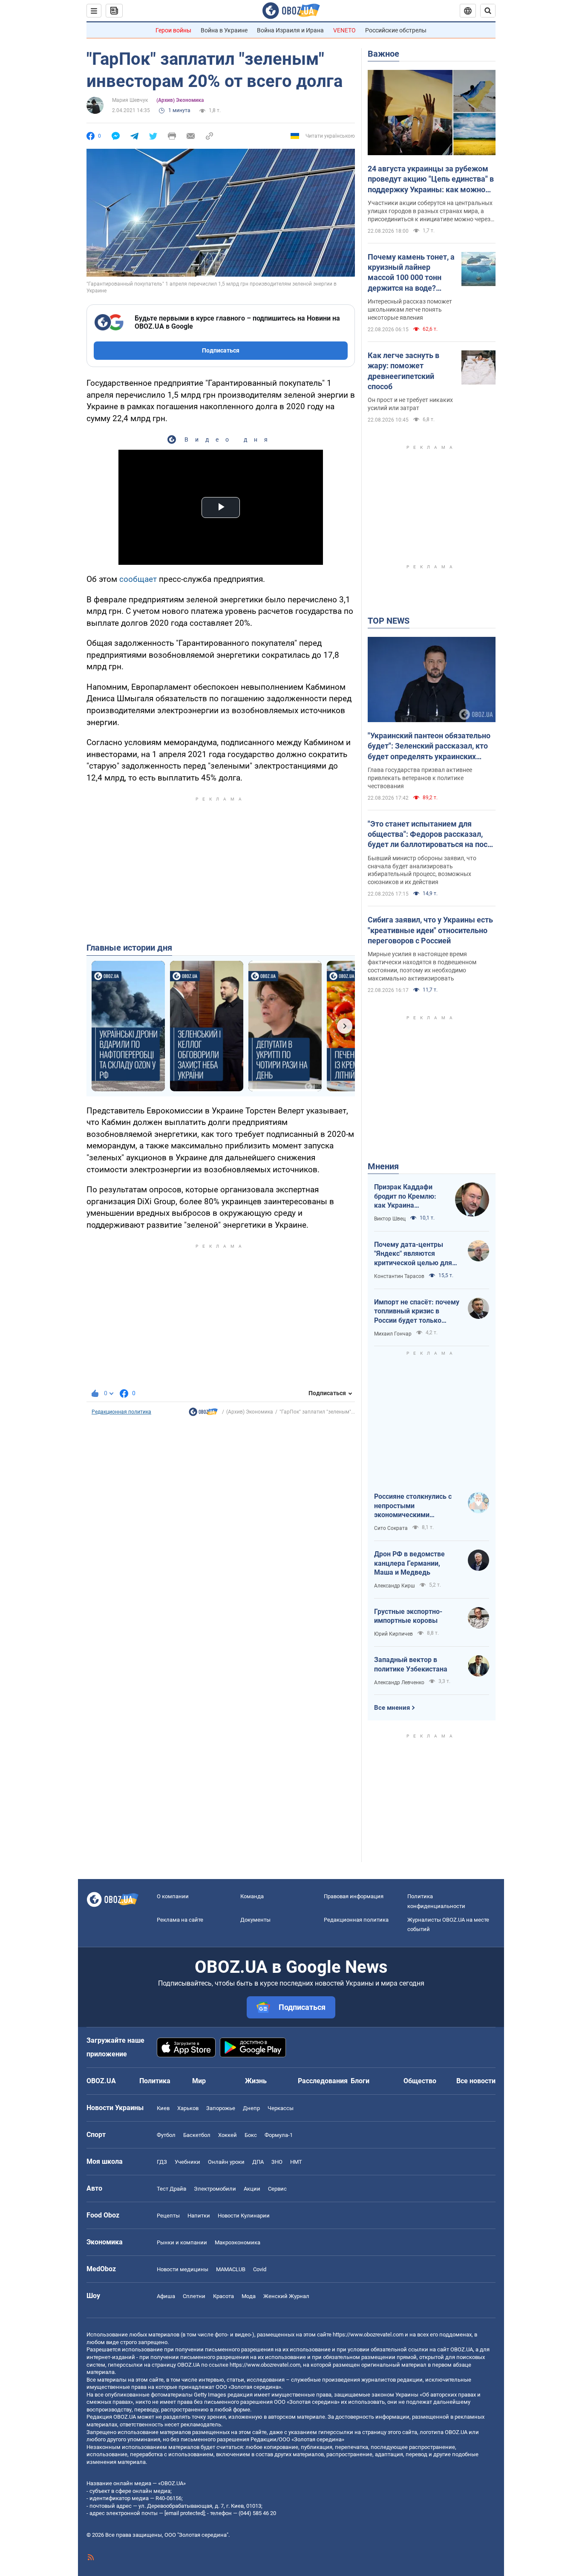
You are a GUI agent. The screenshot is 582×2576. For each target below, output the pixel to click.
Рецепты (168, 2216)
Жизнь (256, 2081)
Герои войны (173, 30)
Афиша (166, 2296)
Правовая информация (354, 1896)
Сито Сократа (391, 1528)
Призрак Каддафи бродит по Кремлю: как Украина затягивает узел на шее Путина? (405, 1197)
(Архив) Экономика (180, 100)
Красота (223, 2296)
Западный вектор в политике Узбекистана (411, 1664)
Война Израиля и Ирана (290, 30)
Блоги (360, 2081)
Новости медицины (183, 2269)
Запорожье (221, 2108)
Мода (249, 2296)
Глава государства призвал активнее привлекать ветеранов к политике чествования (420, 778)
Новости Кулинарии (244, 2216)
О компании (173, 1896)
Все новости (476, 2081)
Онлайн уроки (226, 2162)
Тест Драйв (171, 2189)
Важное (383, 54)
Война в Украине (224, 30)
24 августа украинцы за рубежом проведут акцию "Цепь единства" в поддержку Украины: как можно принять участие (431, 179)
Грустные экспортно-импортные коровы (408, 1616)
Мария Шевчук (130, 100)
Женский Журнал (286, 2296)
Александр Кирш (395, 1586)
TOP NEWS (389, 621)
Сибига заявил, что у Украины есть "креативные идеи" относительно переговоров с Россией (430, 930)
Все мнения (392, 1708)
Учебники (187, 2162)
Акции (252, 2189)
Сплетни (194, 2296)
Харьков (188, 2108)
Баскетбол (197, 2135)
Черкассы (281, 2108)
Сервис (277, 2189)
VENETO (344, 30)
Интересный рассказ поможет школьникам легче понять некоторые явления (410, 309)
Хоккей (228, 2135)
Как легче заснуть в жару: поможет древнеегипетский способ (403, 371)
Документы (255, 1920)
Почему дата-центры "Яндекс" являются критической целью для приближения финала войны (413, 1254)
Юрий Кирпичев (393, 1634)
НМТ (296, 2162)
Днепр (251, 2108)
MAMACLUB (231, 2269)
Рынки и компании (182, 2242)
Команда (252, 1896)
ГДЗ (162, 2162)
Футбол (166, 2135)
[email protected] (184, 2513)
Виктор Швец (390, 1219)
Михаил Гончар (393, 1334)
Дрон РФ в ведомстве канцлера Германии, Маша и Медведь (409, 1563)
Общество (420, 2081)
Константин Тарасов (399, 1276)
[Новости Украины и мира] (203, 1414)
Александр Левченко (399, 1683)
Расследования (323, 2081)
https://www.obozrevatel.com (368, 2335)
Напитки (199, 2216)
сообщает (138, 579)
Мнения (383, 1166)
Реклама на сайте (180, 1920)
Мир (199, 2081)
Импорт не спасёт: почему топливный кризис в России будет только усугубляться (417, 1312)
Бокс (251, 2135)
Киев (163, 2108)
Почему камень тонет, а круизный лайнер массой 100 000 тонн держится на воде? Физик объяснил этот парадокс (411, 273)
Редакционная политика (121, 1412)
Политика (155, 2081)
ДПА (258, 2162)
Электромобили (215, 2189)
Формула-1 (279, 2135)
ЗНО (277, 2162)
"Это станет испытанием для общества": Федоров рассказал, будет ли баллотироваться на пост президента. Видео (429, 835)
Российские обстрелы (396, 30)
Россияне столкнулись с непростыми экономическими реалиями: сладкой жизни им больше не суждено (417, 1506)
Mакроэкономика (238, 2242)
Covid (260, 2269)
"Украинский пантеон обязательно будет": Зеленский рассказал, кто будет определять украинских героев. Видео (429, 746)
